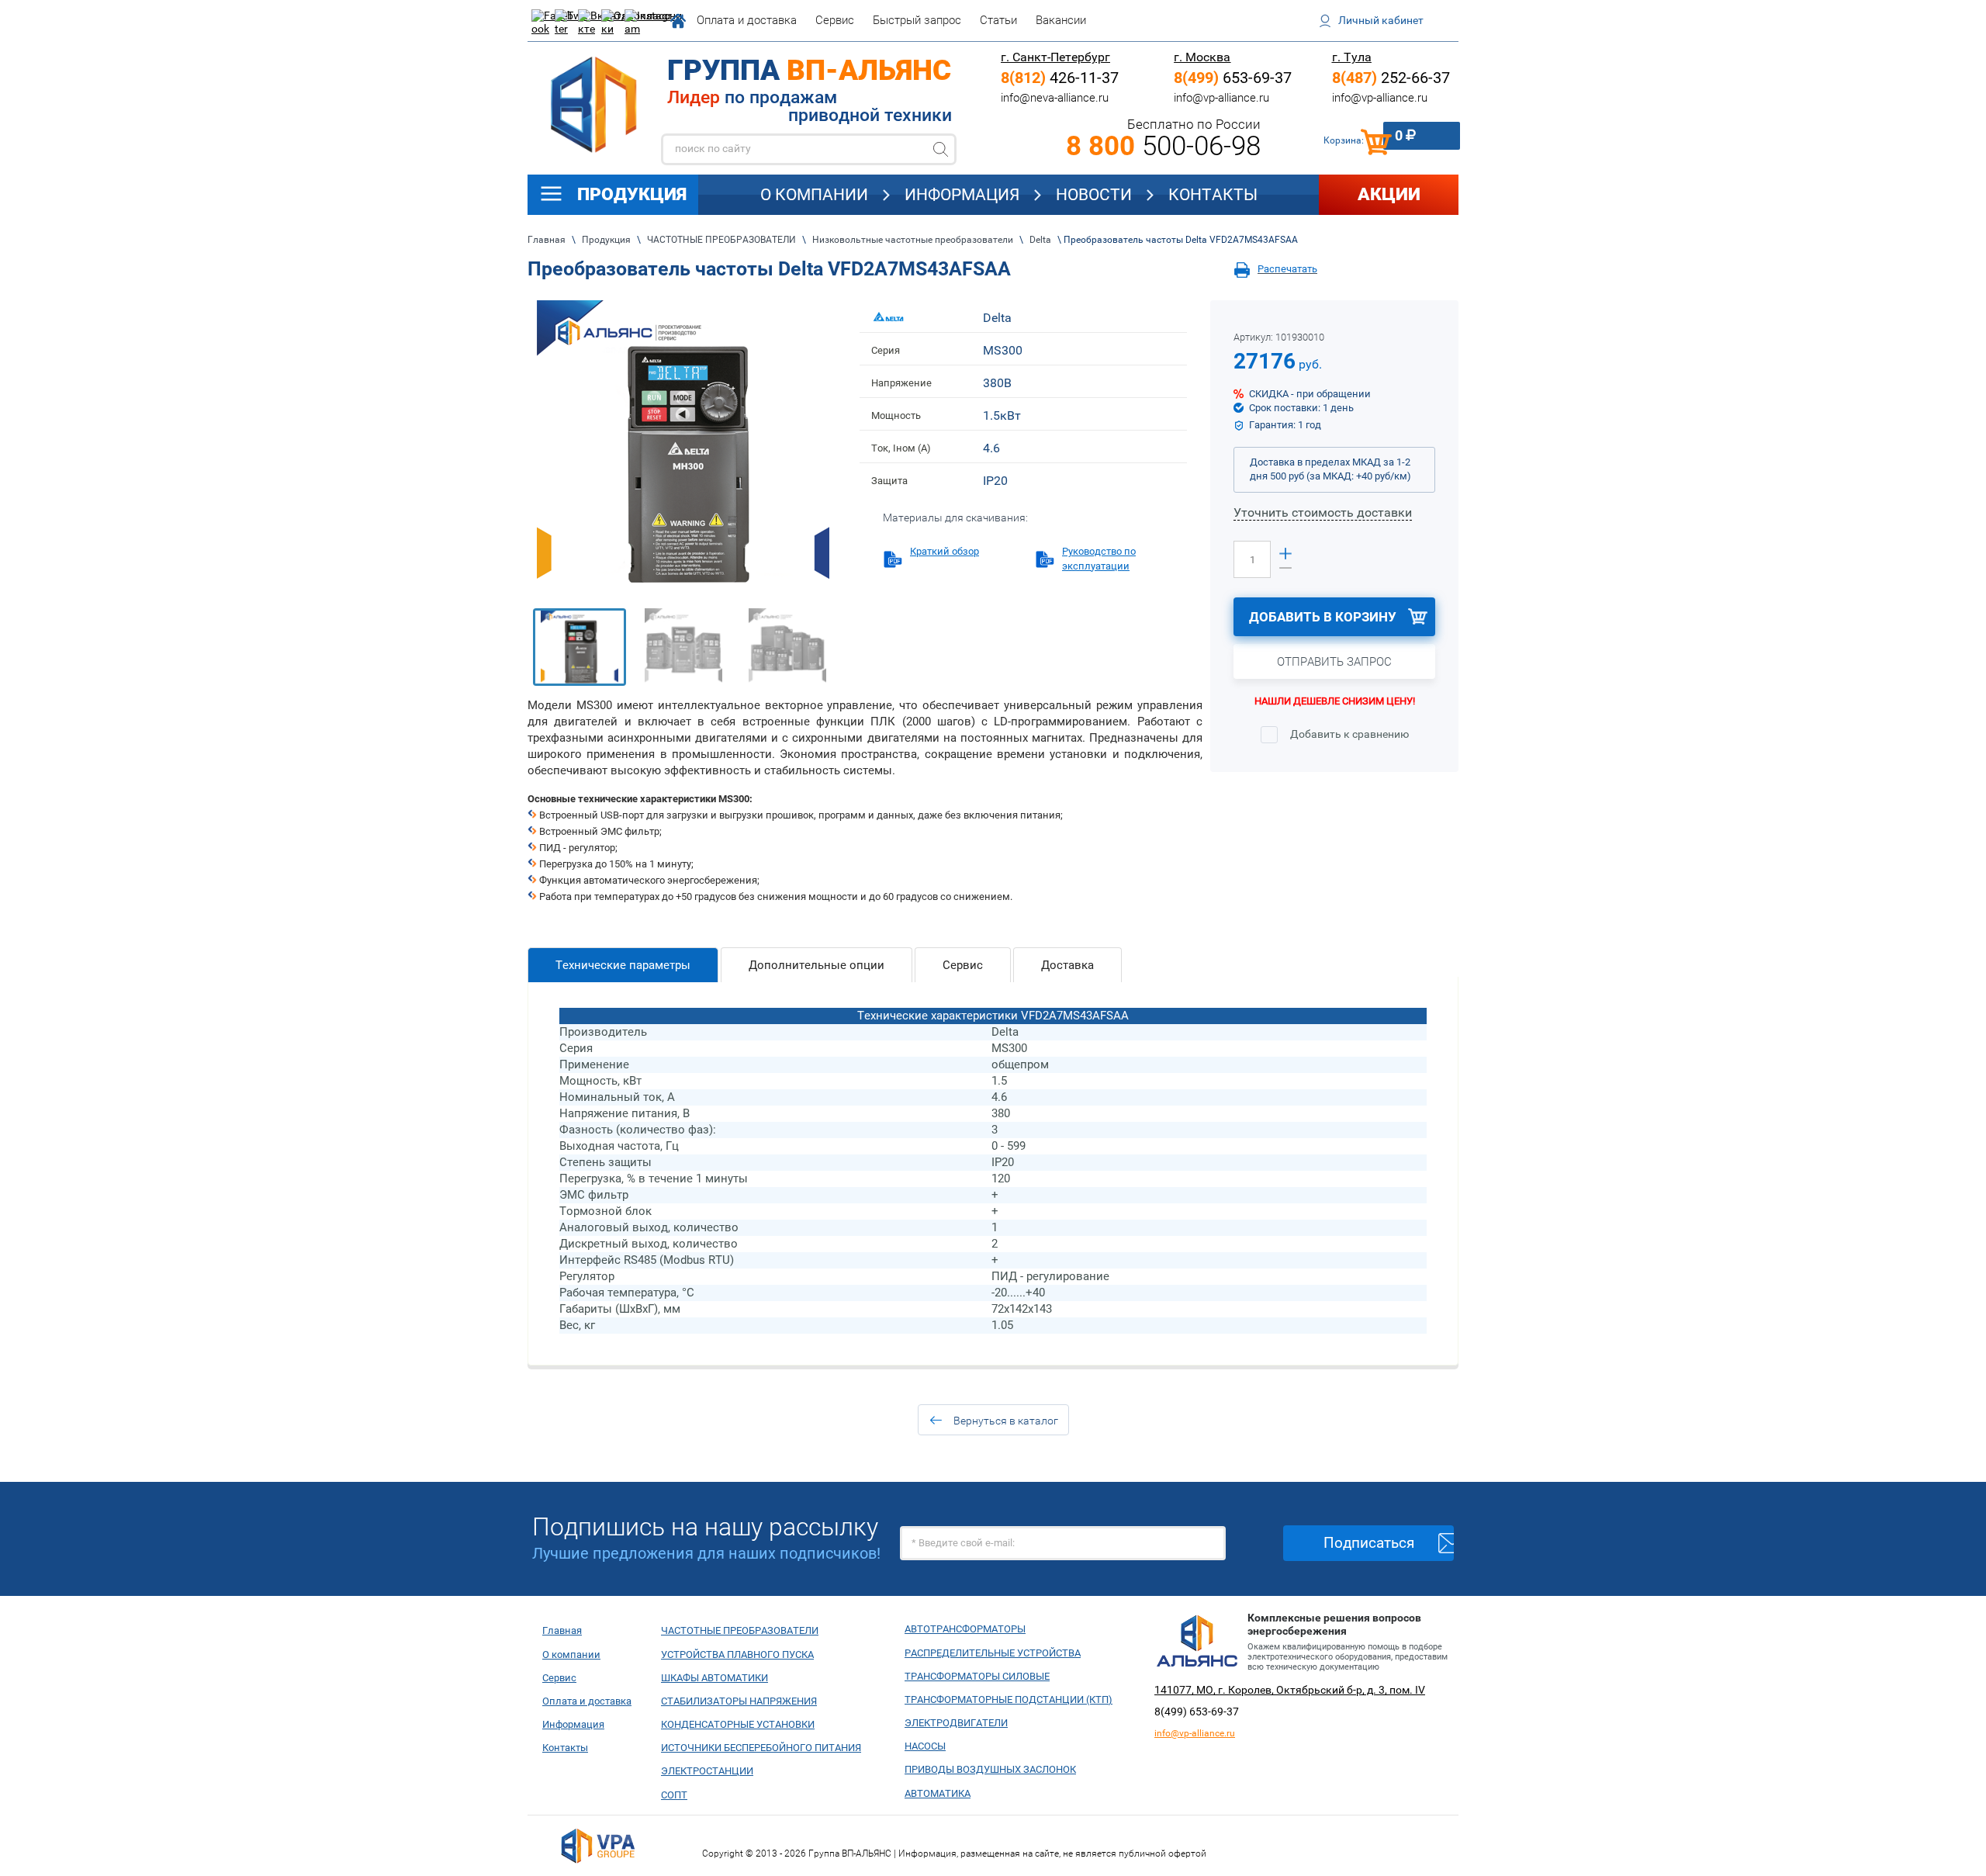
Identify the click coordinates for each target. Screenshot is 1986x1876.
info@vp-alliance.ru (1221, 98)
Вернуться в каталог (1006, 1421)
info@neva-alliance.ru (1055, 98)
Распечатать (1287, 269)
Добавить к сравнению (1348, 734)
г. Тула (1352, 57)
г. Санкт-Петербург (1055, 57)
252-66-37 (1391, 78)
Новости (1094, 195)
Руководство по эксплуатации (1099, 558)
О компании (814, 195)
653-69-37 (1233, 78)
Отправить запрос (1334, 662)
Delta (997, 318)
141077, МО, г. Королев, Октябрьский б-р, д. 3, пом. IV (1290, 1690)
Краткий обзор (945, 551)
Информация (962, 195)
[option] (683, 447)
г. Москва (1202, 57)
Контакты (1213, 195)
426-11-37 (1060, 78)
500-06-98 (1163, 146)
